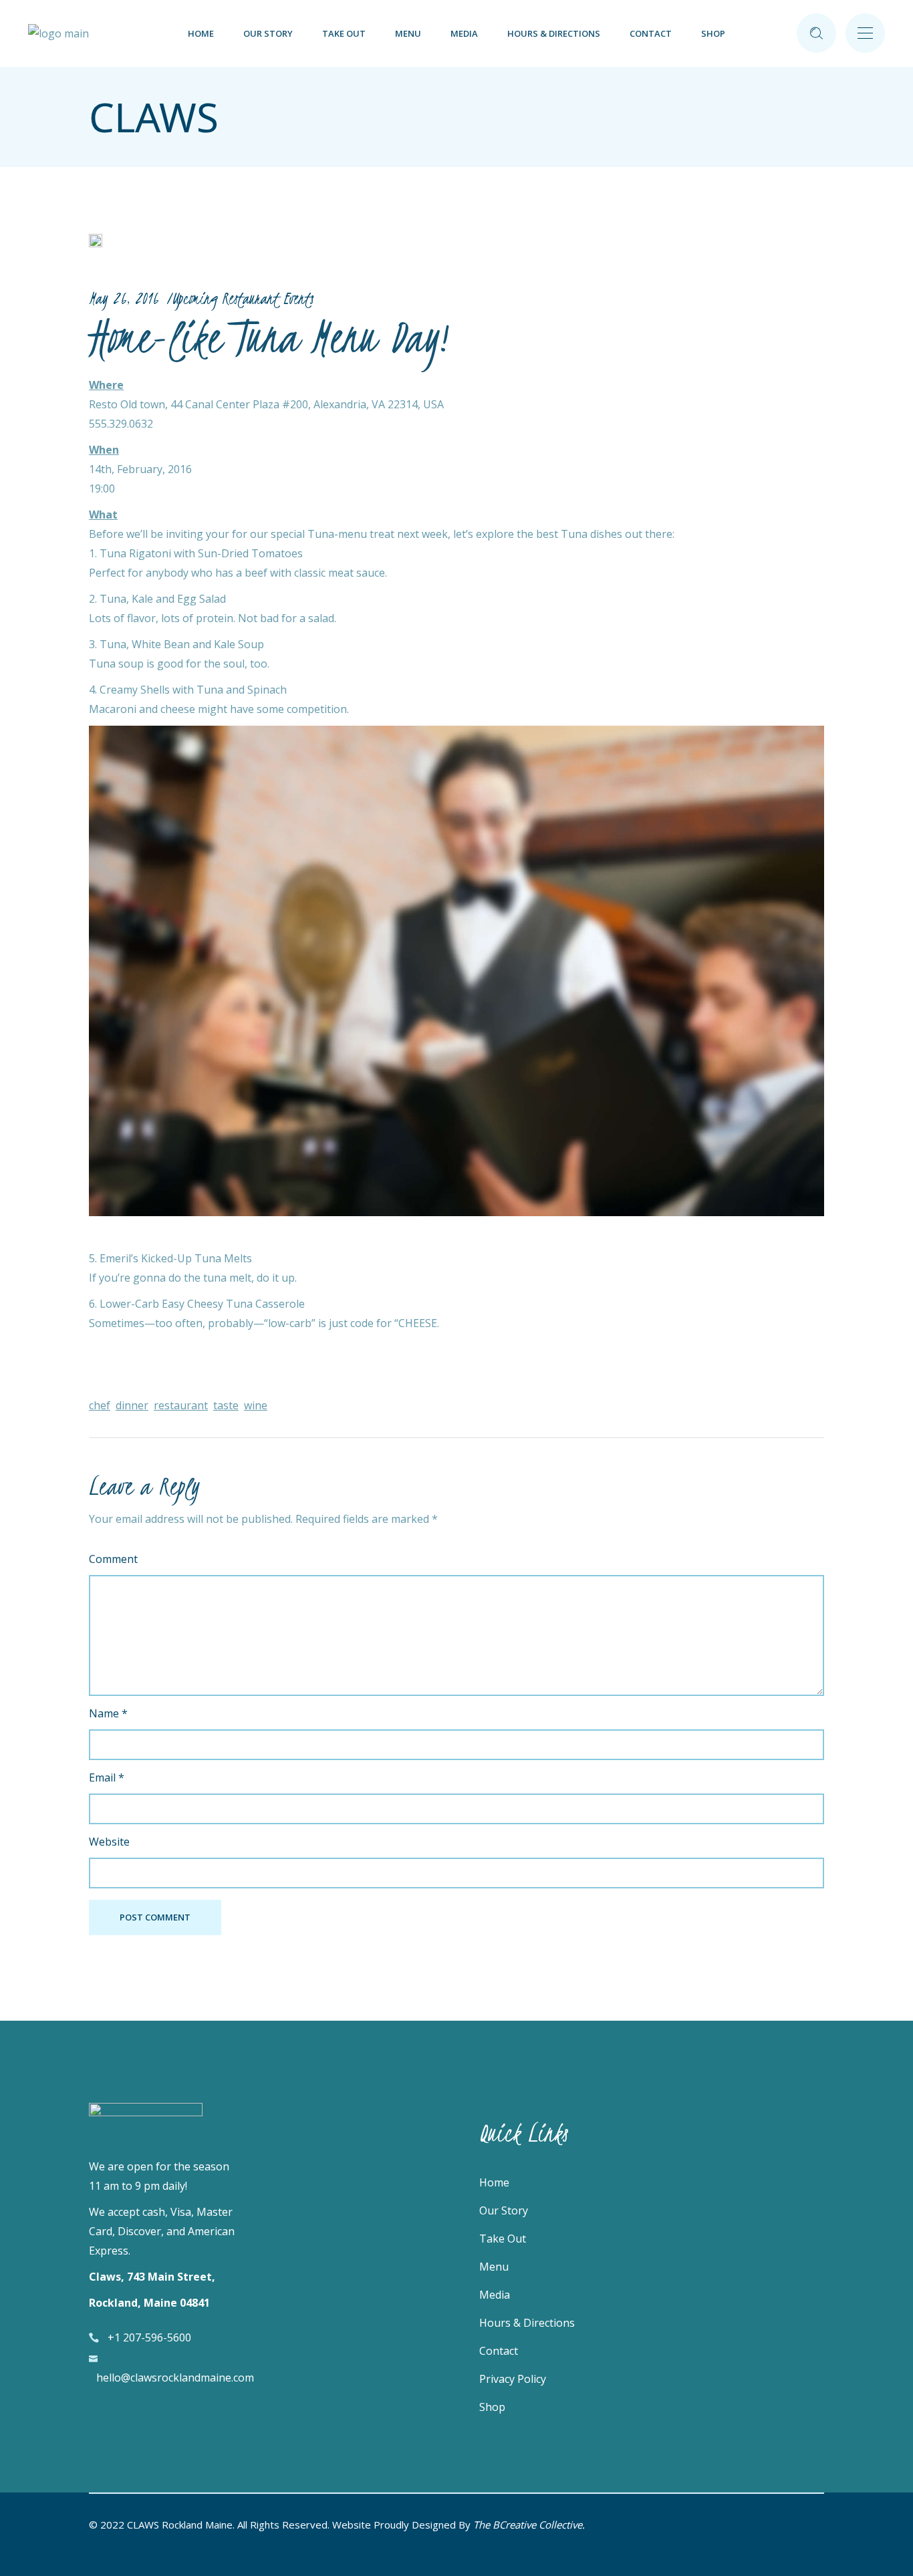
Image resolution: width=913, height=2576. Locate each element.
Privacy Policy (513, 2379)
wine (256, 1405)
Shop (492, 2407)
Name (108, 1713)
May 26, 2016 (124, 298)
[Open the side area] (865, 33)
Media (495, 2295)
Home (494, 2182)
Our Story (504, 2210)
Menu (494, 2267)
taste (226, 1405)
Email (107, 1777)
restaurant (181, 1405)
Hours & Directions (527, 2323)
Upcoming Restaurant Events (242, 298)
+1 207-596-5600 (149, 2337)
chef (100, 1405)
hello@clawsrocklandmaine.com (175, 2378)
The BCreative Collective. (529, 2525)
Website (109, 1842)
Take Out (503, 2239)
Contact (499, 2351)
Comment (113, 1559)
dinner (132, 1405)
